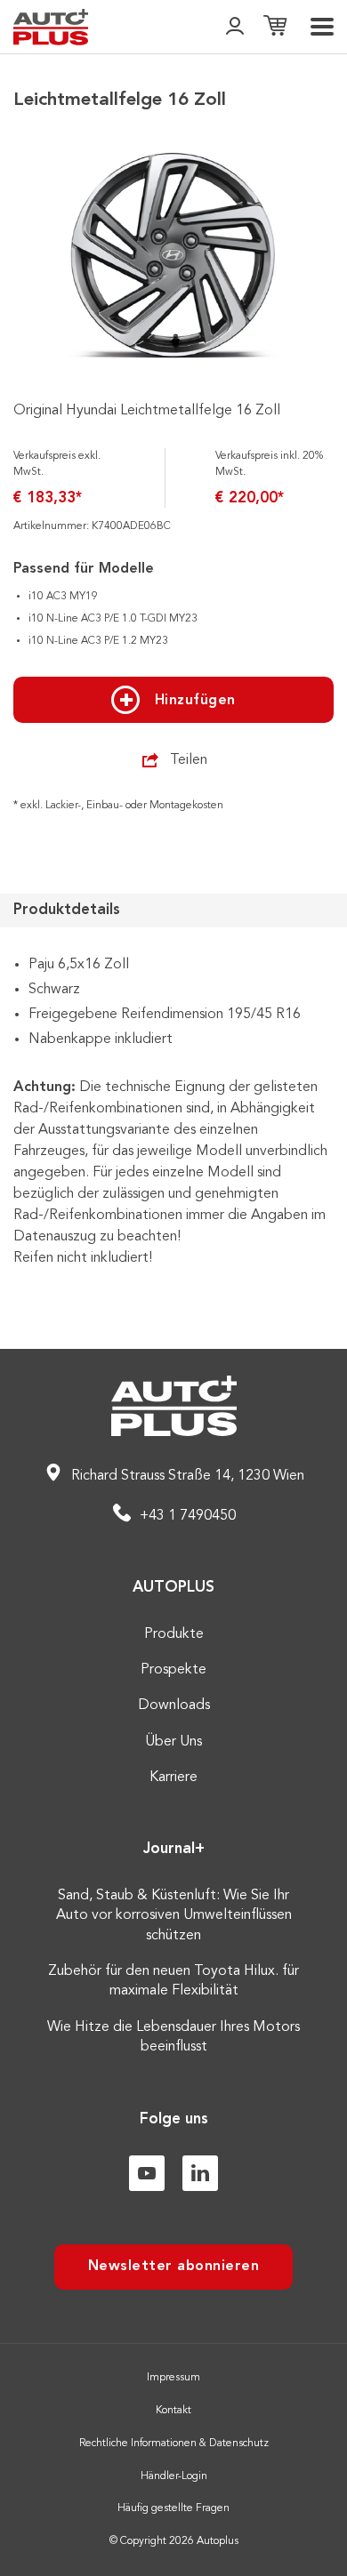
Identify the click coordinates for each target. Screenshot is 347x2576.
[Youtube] (147, 2173)
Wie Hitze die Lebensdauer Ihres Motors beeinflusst (173, 2037)
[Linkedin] (200, 2173)
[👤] (235, 27)
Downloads (174, 1705)
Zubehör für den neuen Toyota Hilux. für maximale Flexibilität (173, 1981)
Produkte (174, 1634)
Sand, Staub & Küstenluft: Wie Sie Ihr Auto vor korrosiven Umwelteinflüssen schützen (174, 1916)
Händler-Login (174, 2476)
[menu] (322, 27)
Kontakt (173, 2411)
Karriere (173, 1778)
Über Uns (173, 1742)
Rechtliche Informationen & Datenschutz (174, 2444)
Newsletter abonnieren (174, 2267)
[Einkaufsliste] (275, 27)
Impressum (173, 2378)
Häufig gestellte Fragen (173, 2508)
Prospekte (173, 1670)
